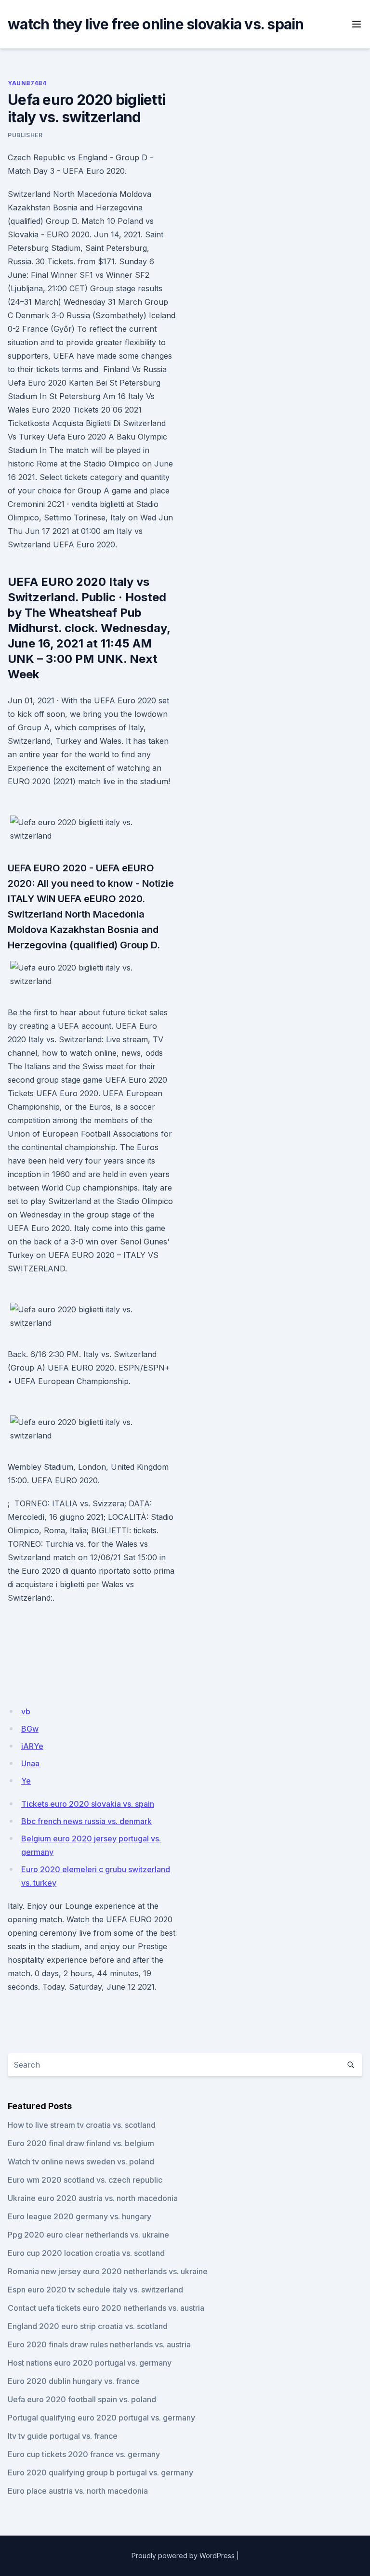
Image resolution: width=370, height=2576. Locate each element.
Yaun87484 (27, 83)
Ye (26, 1781)
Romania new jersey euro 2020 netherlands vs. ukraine (108, 2271)
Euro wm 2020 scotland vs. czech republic (85, 2180)
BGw (30, 1729)
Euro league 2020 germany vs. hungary (79, 2216)
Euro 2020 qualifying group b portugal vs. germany (100, 2472)
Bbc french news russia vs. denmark (86, 1821)
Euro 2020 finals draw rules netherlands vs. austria (99, 2344)
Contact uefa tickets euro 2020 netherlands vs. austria (106, 2308)
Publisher (25, 135)
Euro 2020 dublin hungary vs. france (74, 2381)
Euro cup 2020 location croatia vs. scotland (86, 2253)
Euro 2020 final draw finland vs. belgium (81, 2143)
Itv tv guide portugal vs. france (63, 2436)
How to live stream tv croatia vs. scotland (82, 2125)
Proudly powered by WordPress (183, 2556)
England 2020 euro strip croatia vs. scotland (88, 2326)
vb (26, 1711)
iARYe (32, 1746)
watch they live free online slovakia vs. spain (156, 24)
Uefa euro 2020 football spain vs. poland (82, 2399)
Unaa (30, 1763)
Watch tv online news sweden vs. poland (81, 2162)
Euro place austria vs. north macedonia (78, 2491)
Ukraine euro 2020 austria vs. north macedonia (93, 2198)
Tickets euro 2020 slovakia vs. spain (88, 1804)
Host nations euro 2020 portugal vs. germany (90, 2363)
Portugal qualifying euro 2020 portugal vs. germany (101, 2418)
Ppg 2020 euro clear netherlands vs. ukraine (88, 2235)
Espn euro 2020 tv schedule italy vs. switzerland (95, 2290)
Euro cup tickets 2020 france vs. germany (84, 2454)
